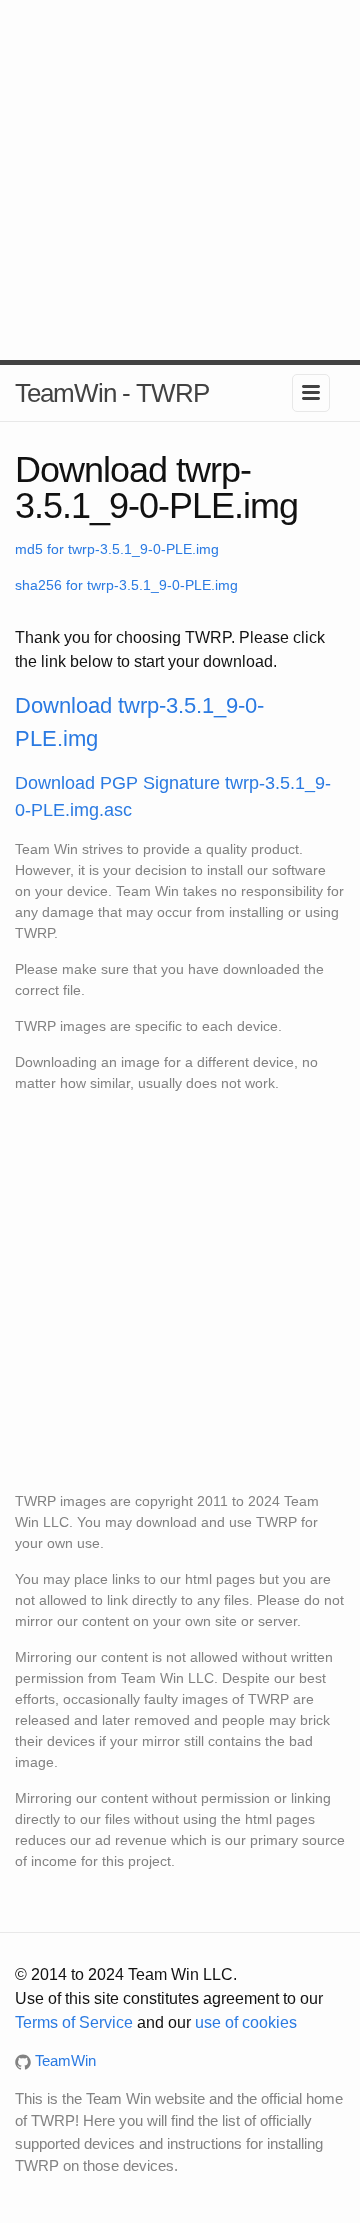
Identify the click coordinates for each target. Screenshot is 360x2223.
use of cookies (246, 2022)
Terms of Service (74, 2022)
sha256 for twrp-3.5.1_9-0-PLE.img (126, 585)
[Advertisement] (180, 180)
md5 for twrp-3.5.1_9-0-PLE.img (117, 549)
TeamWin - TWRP (112, 393)
